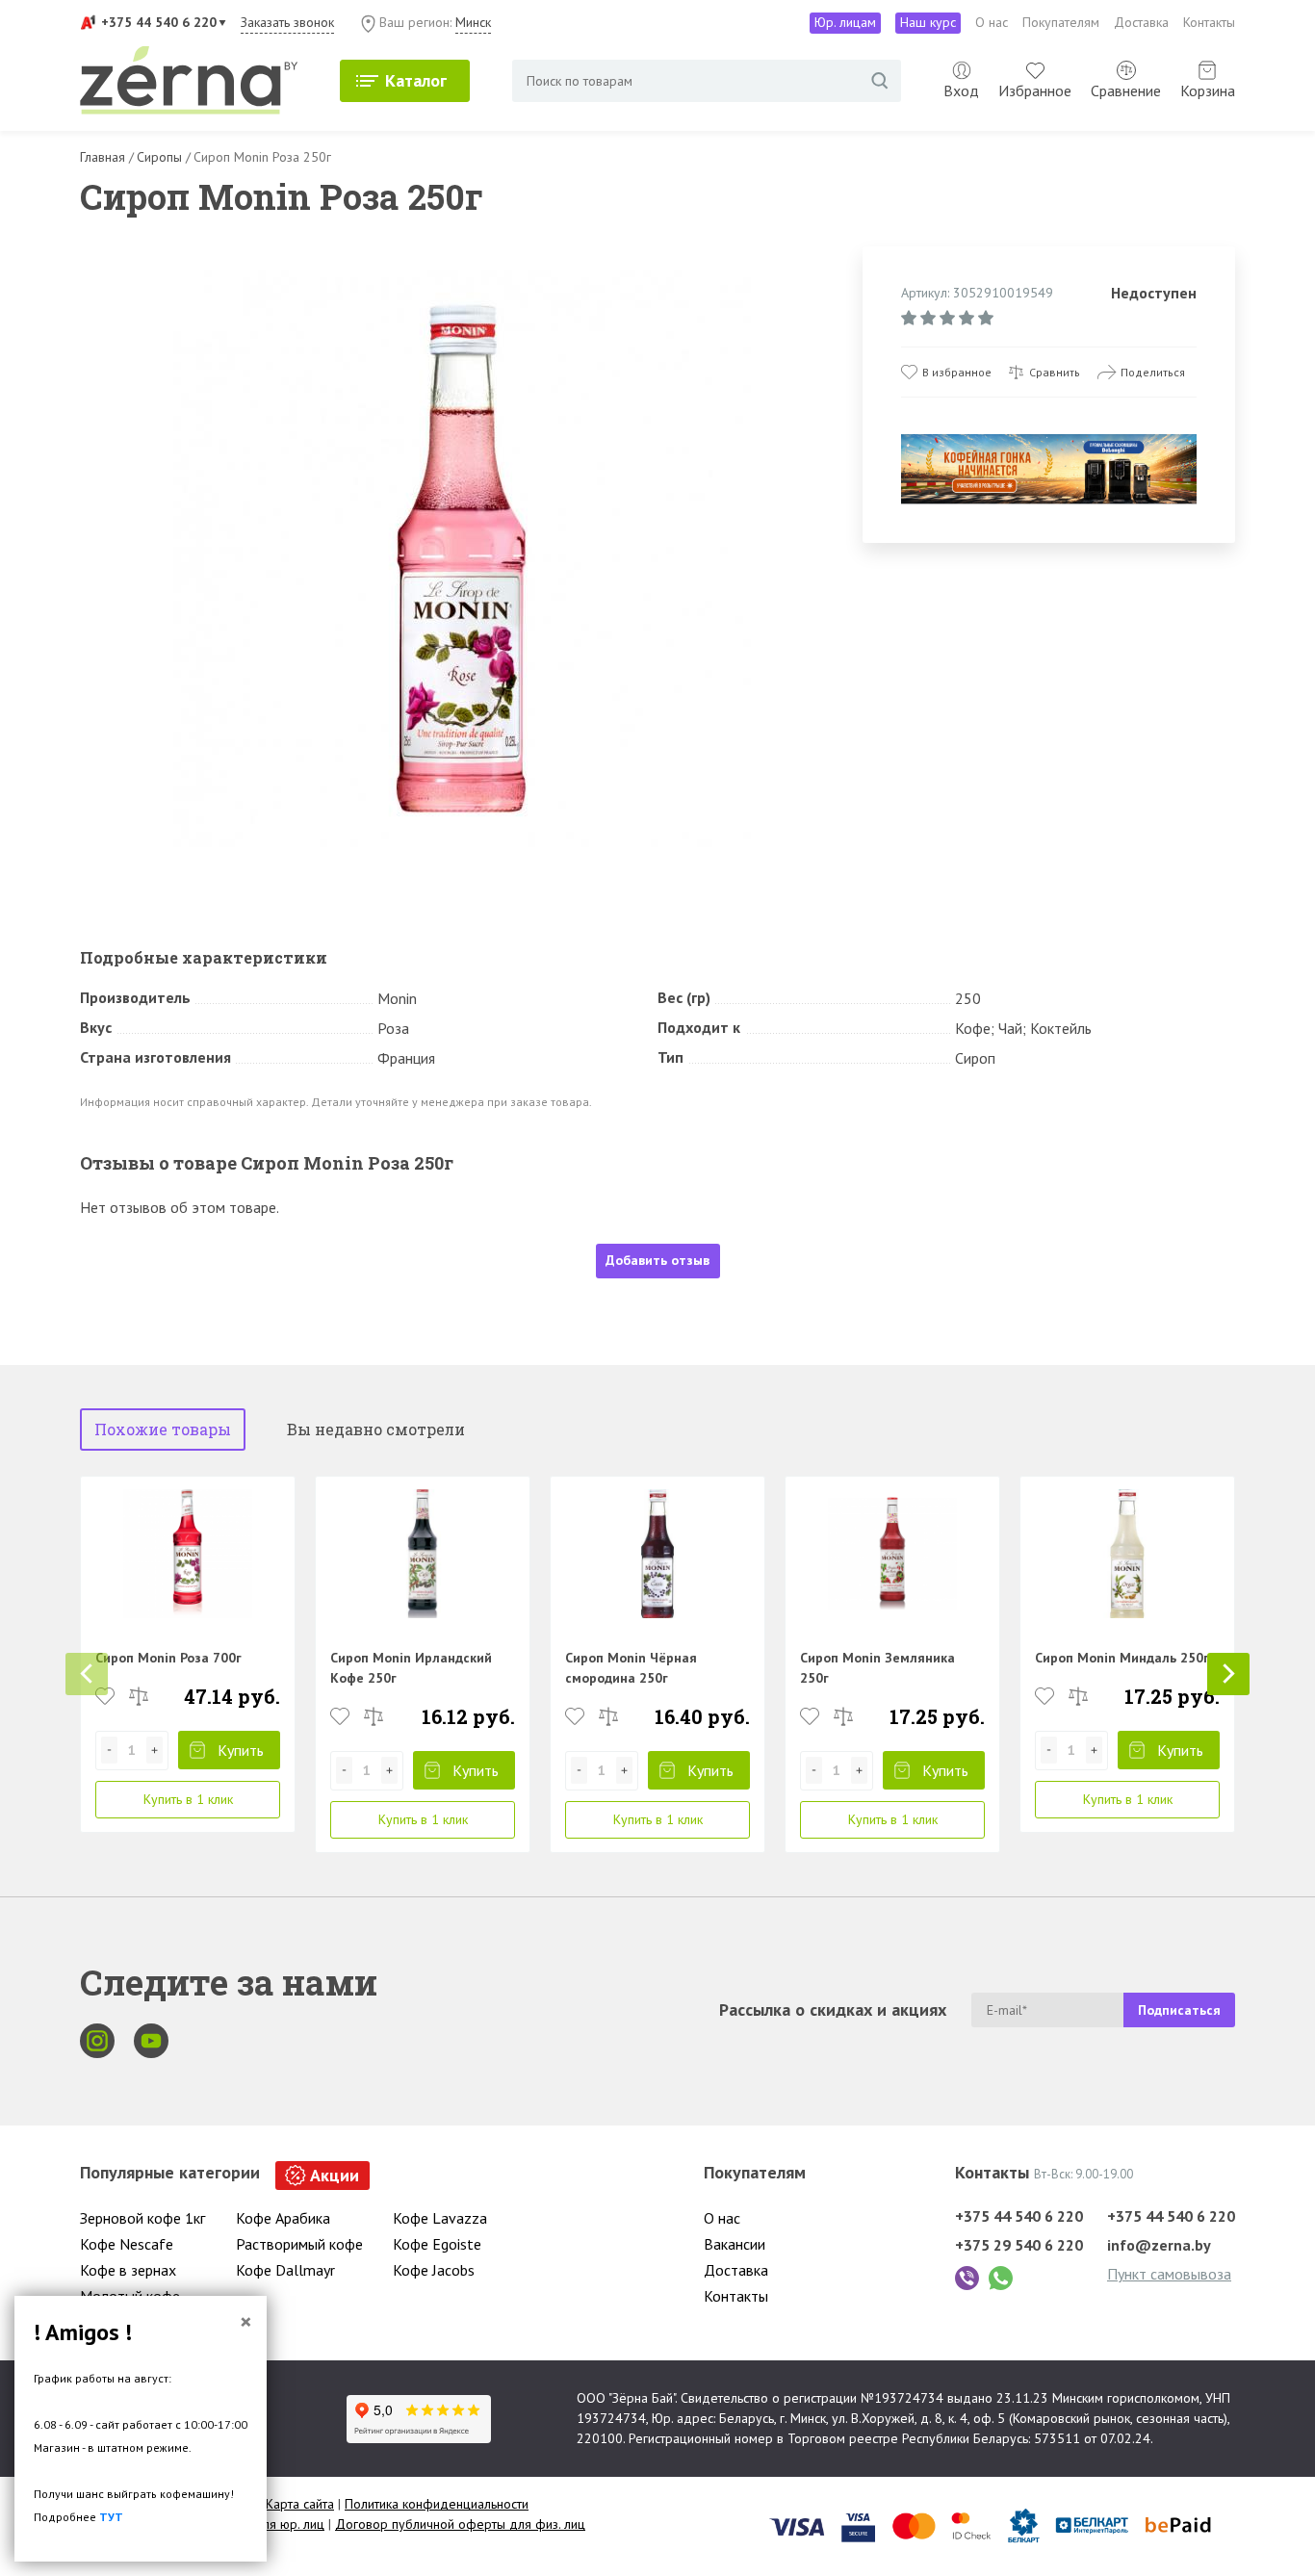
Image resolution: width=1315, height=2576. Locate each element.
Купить (241, 1750)
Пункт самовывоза (1169, 2274)
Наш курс (928, 22)
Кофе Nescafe (127, 2244)
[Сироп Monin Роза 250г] (462, 559)
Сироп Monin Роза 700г (168, 1658)
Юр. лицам (845, 22)
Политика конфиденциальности (437, 2504)
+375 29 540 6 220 (1019, 2245)
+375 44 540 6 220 (159, 22)
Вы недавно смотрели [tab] (376, 1429)
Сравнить (1055, 372)
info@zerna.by (1159, 2245)
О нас (992, 22)
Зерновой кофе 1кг (142, 2218)
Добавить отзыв (657, 1260)
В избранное (957, 372)
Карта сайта (300, 2504)
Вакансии (735, 2244)
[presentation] (87, 1674)
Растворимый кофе (299, 2244)
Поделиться (1153, 372)
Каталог (416, 80)
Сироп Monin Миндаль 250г (1122, 1658)
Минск (473, 22)
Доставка (1141, 22)
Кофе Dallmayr (285, 2270)
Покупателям (1061, 22)
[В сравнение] (139, 1696)
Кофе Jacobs (434, 2270)
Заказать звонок (287, 22)
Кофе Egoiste (437, 2244)
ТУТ (111, 2517)
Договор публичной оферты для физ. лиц (460, 2524)
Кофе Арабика (283, 2218)
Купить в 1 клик (188, 1799)
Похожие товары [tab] (163, 1429)
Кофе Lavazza (440, 2218)
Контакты (1209, 22)
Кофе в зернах (128, 2270)
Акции (335, 2175)
